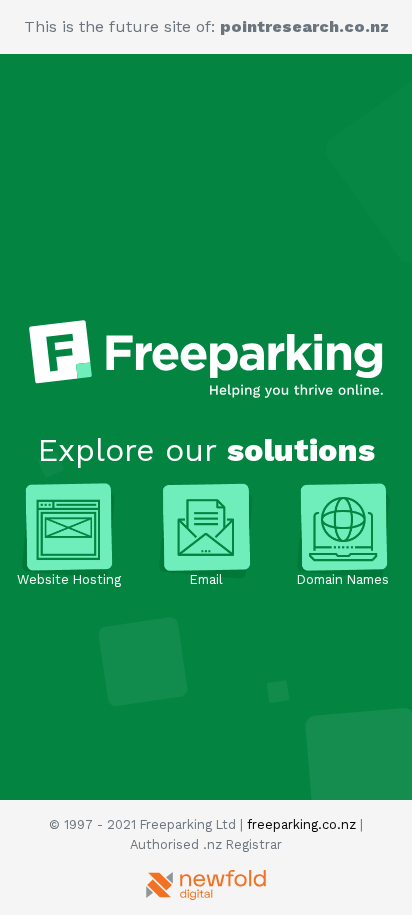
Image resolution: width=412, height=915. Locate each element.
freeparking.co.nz (301, 824)
